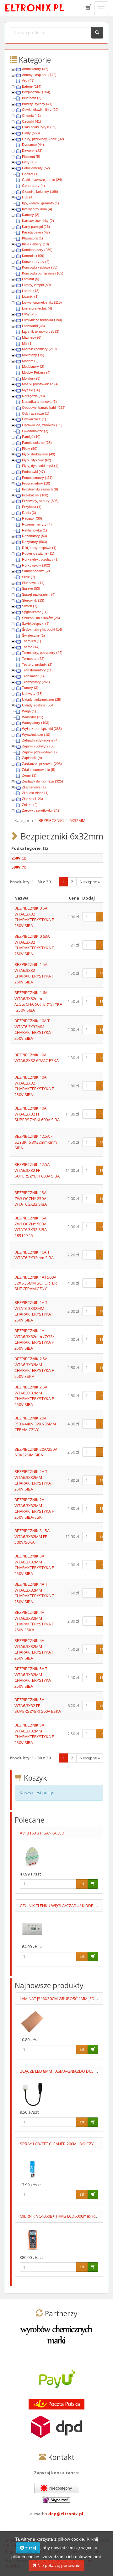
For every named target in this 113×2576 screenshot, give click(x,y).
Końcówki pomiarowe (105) (43, 273)
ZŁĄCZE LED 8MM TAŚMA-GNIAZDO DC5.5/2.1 (62, 2071)
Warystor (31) (33, 717)
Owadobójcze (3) (35, 431)
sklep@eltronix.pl (64, 2514)
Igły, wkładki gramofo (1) (40, 203)
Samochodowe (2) (36, 571)
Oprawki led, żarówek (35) (42, 425)
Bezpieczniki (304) (36, 92)
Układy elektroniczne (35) (42, 700)
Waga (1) (29, 711)
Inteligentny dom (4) (37, 209)
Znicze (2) (30, 805)
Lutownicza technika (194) (42, 320)
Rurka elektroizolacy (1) (40, 559)
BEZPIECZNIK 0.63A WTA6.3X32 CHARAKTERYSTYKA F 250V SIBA (34, 945)
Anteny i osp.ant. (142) (39, 75)
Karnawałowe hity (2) (38, 221)
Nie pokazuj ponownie (59, 2565)
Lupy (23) (29, 314)
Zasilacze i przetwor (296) (42, 764)
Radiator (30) (32, 518)
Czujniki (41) (32, 121)
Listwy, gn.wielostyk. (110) (42, 302)
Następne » (90, 882)
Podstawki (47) (33, 472)
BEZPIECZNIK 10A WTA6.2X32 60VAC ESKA (37, 1058)
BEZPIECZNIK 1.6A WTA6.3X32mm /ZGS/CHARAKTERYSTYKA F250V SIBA (38, 1001)
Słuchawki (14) (33, 583)
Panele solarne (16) (37, 443)
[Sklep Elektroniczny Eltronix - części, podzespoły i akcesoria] (35, 8)
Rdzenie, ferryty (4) (37, 524)
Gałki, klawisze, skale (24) (42, 180)
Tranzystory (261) (36, 682)
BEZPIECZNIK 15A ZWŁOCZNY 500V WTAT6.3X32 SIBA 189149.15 (31, 1227)
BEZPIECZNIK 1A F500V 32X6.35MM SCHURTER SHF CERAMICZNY (36, 1283)
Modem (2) (30, 361)
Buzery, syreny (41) (37, 104)
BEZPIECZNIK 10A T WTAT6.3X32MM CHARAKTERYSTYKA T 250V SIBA (34, 1029)
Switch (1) (30, 606)
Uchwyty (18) (32, 694)
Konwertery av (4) (36, 262)
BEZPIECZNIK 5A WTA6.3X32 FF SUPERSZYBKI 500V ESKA (38, 1705)
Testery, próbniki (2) (37, 665)
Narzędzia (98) (33, 396)
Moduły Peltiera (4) (36, 372)
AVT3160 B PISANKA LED (42, 1833)
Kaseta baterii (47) (36, 232)
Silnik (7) (29, 577)
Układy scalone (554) (38, 705)
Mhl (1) (27, 343)
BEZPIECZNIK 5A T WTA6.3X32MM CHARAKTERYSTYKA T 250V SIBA (34, 1677)
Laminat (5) (31, 279)
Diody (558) (31, 133)
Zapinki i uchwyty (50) (39, 746)
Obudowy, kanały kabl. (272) (44, 408)
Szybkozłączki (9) (36, 623)
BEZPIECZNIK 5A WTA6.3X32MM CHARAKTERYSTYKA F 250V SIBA (34, 1734)
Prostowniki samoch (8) (40, 489)
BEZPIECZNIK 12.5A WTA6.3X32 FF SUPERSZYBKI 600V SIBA (37, 1170)
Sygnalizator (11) (35, 612)
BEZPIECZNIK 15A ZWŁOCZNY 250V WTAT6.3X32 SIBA (31, 1198)
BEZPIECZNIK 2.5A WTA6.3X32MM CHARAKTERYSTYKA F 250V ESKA (34, 1368)
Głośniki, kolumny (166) (40, 192)
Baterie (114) (32, 86)
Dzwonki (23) (32, 151)
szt (102, 917)
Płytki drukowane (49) (39, 454)
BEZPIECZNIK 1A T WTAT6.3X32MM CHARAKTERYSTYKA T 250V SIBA (34, 1311)
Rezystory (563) (35, 542)
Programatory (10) (36, 483)
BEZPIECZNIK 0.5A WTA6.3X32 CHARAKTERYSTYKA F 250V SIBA (34, 917)
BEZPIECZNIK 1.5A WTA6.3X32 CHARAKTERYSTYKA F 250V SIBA (34, 973)
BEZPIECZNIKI (51, 820)
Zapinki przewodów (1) (39, 752)
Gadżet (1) (30, 174)
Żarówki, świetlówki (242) (41, 810)
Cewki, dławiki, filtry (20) (40, 110)
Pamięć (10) (31, 437)
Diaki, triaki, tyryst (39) (39, 127)
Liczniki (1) (30, 296)
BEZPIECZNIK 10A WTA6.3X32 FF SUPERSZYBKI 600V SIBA (37, 1114)
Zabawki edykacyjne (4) (40, 740)
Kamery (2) (31, 215)
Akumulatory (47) (35, 69)
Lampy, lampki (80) (36, 285)
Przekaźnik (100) (35, 495)
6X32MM (77, 820)
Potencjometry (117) (37, 478)
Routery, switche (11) (38, 553)
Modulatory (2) (33, 367)
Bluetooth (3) (32, 98)
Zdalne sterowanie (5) (39, 770)
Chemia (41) (31, 115)
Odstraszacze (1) (36, 413)
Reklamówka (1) (35, 530)
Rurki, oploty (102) (36, 565)
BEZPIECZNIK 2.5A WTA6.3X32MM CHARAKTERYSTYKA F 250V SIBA (34, 1396)
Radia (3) (29, 513)
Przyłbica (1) (32, 507)
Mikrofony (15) (33, 355)
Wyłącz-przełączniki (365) (42, 729)
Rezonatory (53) (35, 536)
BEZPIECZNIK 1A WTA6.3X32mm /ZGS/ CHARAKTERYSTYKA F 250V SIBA (34, 1339)
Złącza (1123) (32, 799)
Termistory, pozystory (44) (42, 653)
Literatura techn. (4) (37, 308)
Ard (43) (28, 80)
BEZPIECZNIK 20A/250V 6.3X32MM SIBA (36, 1452)
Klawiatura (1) (32, 238)
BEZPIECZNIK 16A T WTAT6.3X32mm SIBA (34, 1255)
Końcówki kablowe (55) (40, 267)
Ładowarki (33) (33, 326)
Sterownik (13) (33, 600)
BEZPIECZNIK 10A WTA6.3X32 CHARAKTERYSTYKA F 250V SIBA (34, 1086)
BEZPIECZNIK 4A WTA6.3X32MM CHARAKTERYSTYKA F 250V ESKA (34, 1621)
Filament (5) (31, 157)
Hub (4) (28, 197)
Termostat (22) (33, 659)
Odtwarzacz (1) (34, 419)
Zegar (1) (29, 775)
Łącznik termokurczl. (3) (41, 331)
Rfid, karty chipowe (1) (39, 548)
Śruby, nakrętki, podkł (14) (42, 629)
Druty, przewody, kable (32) (43, 139)
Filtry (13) (29, 162)
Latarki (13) (31, 291)
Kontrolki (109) (33, 256)
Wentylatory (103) (36, 723)
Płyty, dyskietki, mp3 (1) (40, 466)
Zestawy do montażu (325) (43, 781)
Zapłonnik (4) (32, 758)
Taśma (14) (31, 647)
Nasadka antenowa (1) (39, 402)
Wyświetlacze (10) (36, 735)
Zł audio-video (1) (35, 793)
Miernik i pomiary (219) (39, 349)
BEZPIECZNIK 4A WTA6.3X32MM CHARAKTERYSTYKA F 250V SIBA (34, 1649)
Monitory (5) (31, 378)
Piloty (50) (30, 449)
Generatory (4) (33, 186)
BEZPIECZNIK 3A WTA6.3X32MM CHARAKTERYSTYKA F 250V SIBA (34, 1565)
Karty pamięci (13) (36, 227)
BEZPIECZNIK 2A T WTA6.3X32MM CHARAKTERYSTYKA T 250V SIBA (34, 1480)
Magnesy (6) (32, 337)
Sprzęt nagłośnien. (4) (39, 594)
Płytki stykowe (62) (37, 460)
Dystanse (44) (33, 145)
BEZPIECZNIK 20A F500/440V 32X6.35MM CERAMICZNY (35, 1424)
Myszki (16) (31, 390)
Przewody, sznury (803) (40, 501)
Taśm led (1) (32, 641)
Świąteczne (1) (33, 635)
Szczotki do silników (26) (41, 618)
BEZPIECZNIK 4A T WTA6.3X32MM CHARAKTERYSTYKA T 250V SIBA (34, 1593)
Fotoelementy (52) (36, 168)
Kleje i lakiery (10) (35, 244)
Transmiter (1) (33, 676)
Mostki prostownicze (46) (41, 384)
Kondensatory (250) (37, 250)
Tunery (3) (30, 688)
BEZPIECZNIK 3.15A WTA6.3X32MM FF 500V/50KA (32, 1536)
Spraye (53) (31, 588)
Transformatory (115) (38, 670)
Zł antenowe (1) (34, 787)
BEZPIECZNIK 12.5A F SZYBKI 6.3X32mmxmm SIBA (36, 1142)
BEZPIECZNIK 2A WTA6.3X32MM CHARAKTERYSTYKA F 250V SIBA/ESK (34, 1508)
